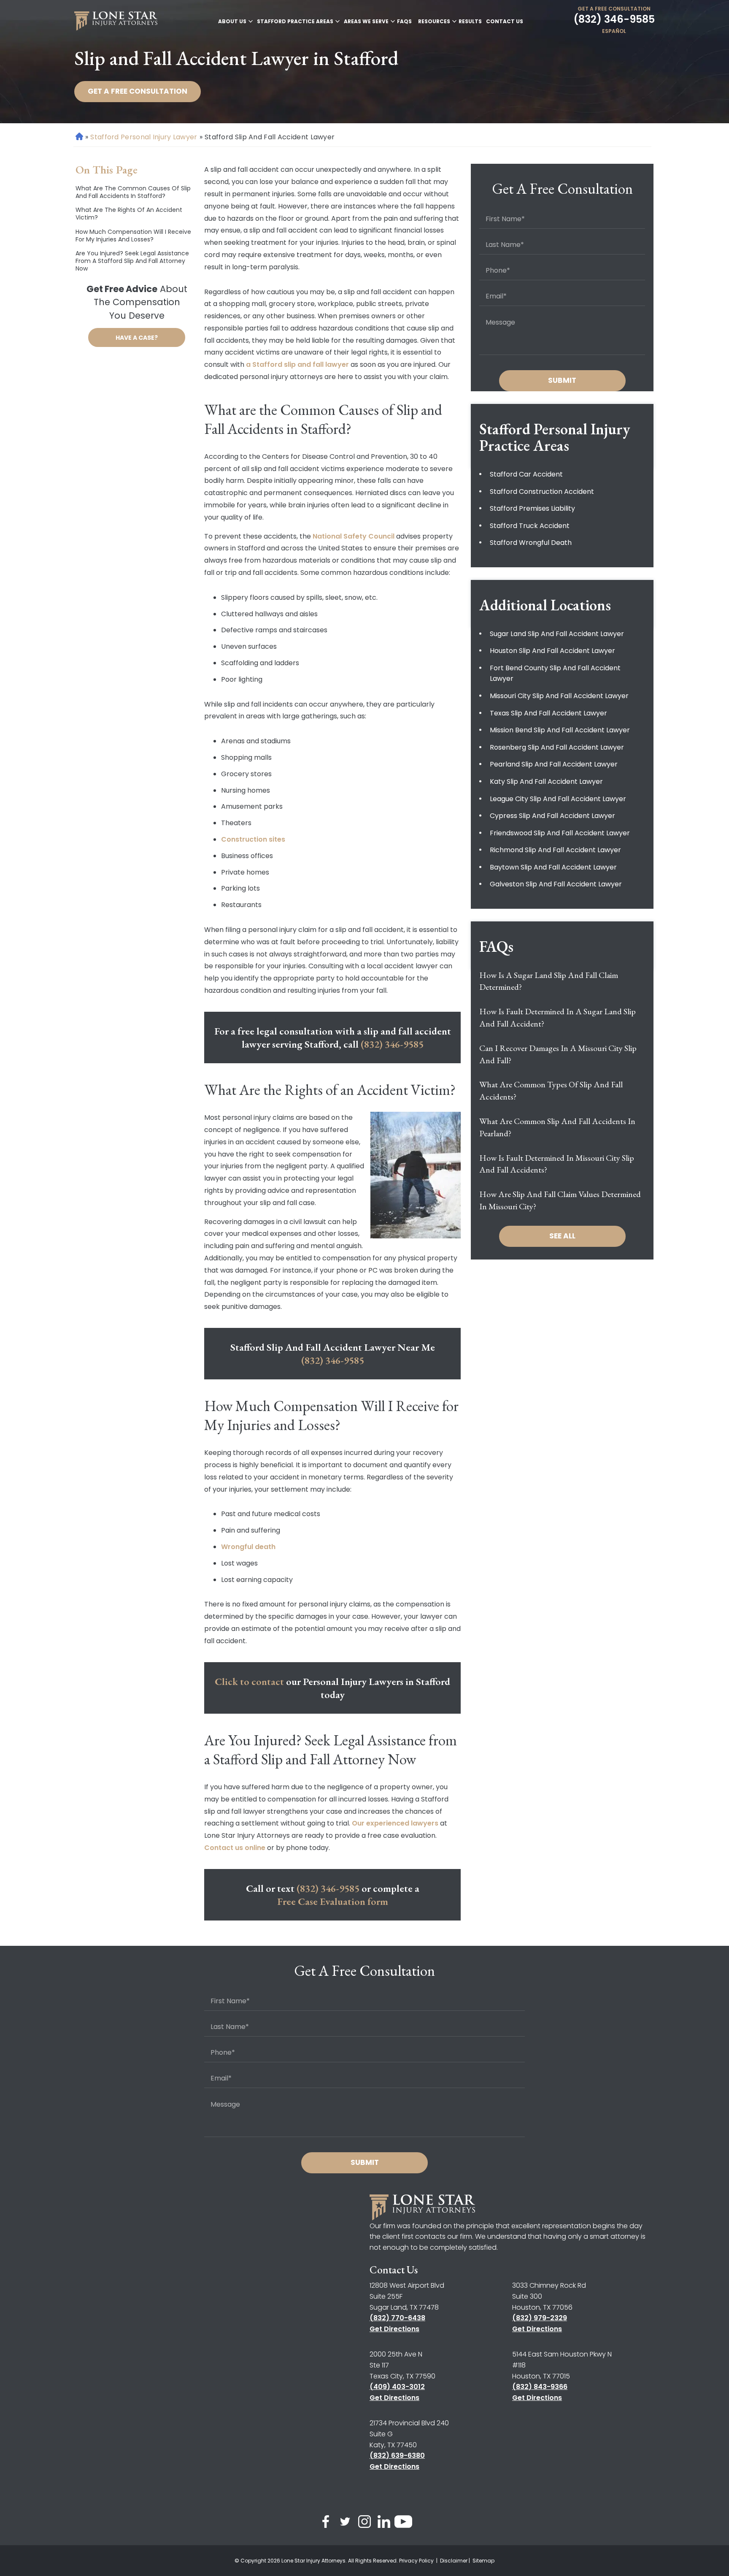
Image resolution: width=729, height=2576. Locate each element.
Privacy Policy (417, 2561)
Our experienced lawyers (395, 1823)
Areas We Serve (366, 21)
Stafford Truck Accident (530, 526)
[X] (345, 2523)
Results (470, 21)
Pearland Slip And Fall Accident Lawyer (554, 764)
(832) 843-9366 (540, 2387)
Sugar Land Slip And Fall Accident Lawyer (557, 634)
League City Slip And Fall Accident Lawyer (558, 799)
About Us (232, 21)
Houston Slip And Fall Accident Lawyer (552, 651)
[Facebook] (326, 2523)
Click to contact (249, 1681)
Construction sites (253, 839)
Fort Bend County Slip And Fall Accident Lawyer (555, 673)
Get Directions (394, 2329)
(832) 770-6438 (397, 2318)
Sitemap (483, 2561)
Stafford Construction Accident (542, 492)
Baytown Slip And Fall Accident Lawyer (553, 867)
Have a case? (137, 338)
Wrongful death (248, 1547)
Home (79, 137)
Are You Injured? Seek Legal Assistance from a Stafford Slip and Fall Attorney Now (132, 261)
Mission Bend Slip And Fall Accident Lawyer (560, 730)
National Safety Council (354, 536)
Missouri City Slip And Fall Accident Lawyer (559, 696)
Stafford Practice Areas (295, 21)
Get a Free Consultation (614, 9)
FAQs (404, 21)
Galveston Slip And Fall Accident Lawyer (556, 884)
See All (562, 1236)
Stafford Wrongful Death (531, 543)
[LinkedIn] (384, 2523)
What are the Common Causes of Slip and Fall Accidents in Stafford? (133, 192)
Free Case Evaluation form (333, 1901)
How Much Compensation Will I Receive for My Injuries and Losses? (133, 236)
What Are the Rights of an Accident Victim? (129, 214)
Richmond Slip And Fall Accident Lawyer (555, 850)
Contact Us (505, 21)
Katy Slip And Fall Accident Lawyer (546, 781)
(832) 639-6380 (397, 2455)
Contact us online (235, 1848)
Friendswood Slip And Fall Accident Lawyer (560, 833)
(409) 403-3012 (397, 2387)
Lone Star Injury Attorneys (313, 2561)
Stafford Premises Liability (532, 508)
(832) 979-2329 (540, 2318)
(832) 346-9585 (614, 19)
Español (614, 31)
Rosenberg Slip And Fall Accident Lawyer (557, 747)
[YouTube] (403, 2523)
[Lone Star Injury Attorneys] (116, 21)
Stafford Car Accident (526, 474)
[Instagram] (364, 2523)
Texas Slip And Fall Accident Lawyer (548, 713)
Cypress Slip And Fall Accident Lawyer (552, 816)
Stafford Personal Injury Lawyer (144, 137)
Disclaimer (454, 2561)
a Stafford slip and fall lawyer (297, 364)
